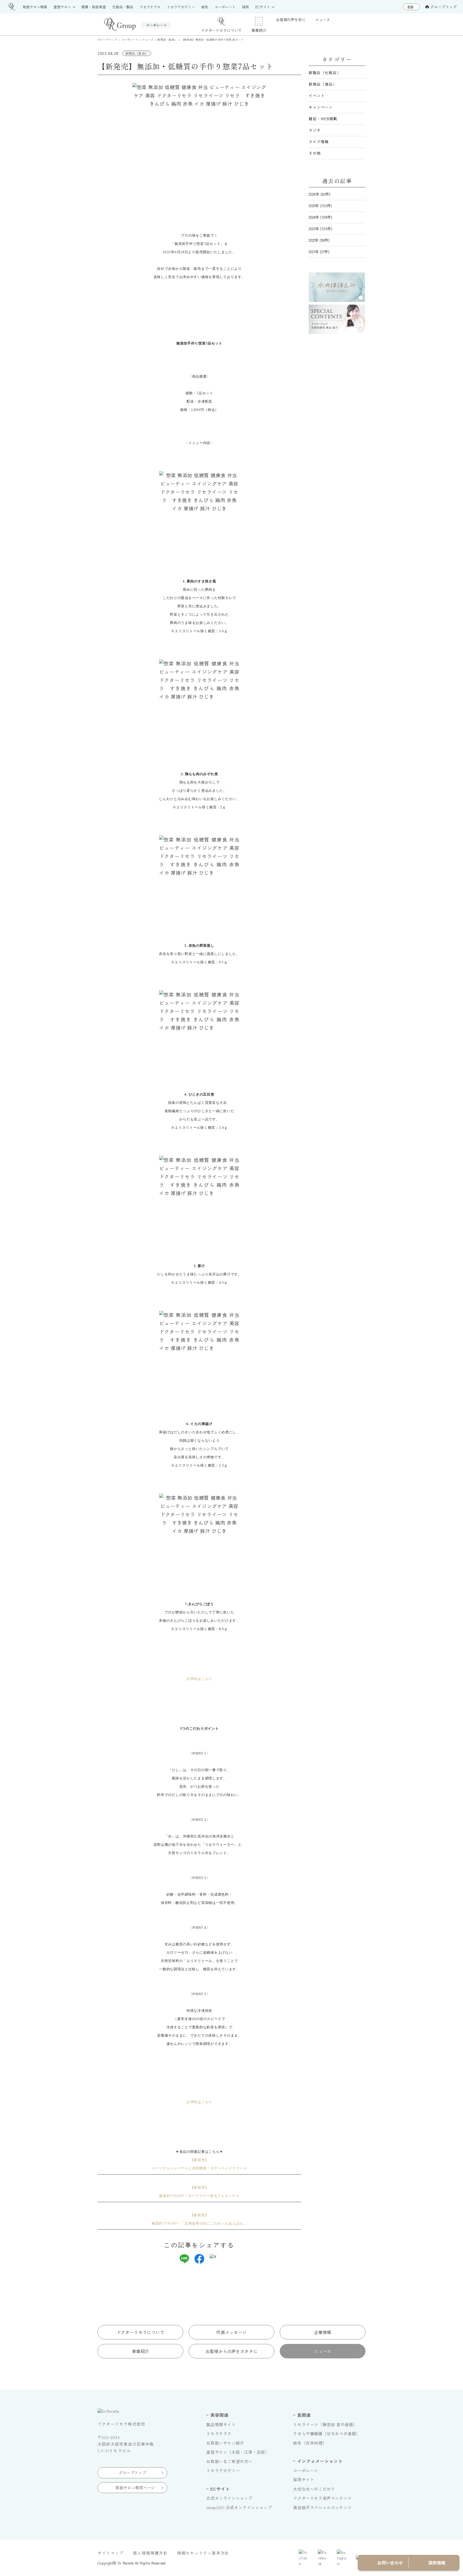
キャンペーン (321, 107)
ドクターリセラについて (140, 2332)
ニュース (323, 2351)
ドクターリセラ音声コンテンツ (322, 2498)
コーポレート (306, 2470)
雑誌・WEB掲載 (323, 119)
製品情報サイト (221, 2424)
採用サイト (304, 2480)
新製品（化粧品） (325, 73)
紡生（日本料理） (310, 2443)
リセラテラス (219, 2433)
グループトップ (443, 7)
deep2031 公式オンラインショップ (239, 2507)
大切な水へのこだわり (314, 2489)
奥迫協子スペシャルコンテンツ (322, 2507)
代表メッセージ (231, 2332)
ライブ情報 (319, 142)
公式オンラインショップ (229, 2498)
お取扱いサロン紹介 (225, 2443)
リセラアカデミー (223, 2470)
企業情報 (323, 2332)
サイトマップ (111, 2553)
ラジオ (315, 130)
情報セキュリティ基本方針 (203, 2553)
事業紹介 (141, 2351)
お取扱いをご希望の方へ (229, 2461)
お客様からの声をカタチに (231, 2351)
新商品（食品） (323, 84)
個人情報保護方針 (150, 2553)
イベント (317, 96)
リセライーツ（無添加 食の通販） (325, 2424)
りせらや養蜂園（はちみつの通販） (327, 2433)
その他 (315, 153)
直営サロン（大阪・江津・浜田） (238, 2452)
